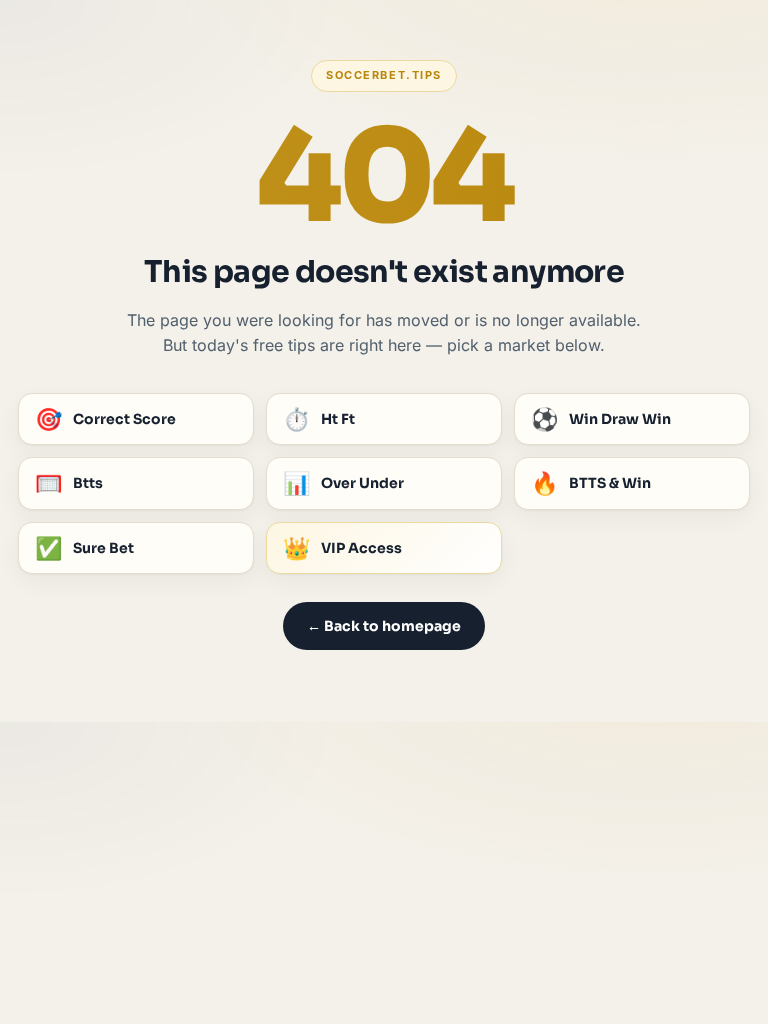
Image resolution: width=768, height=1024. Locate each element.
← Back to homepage (384, 626)
